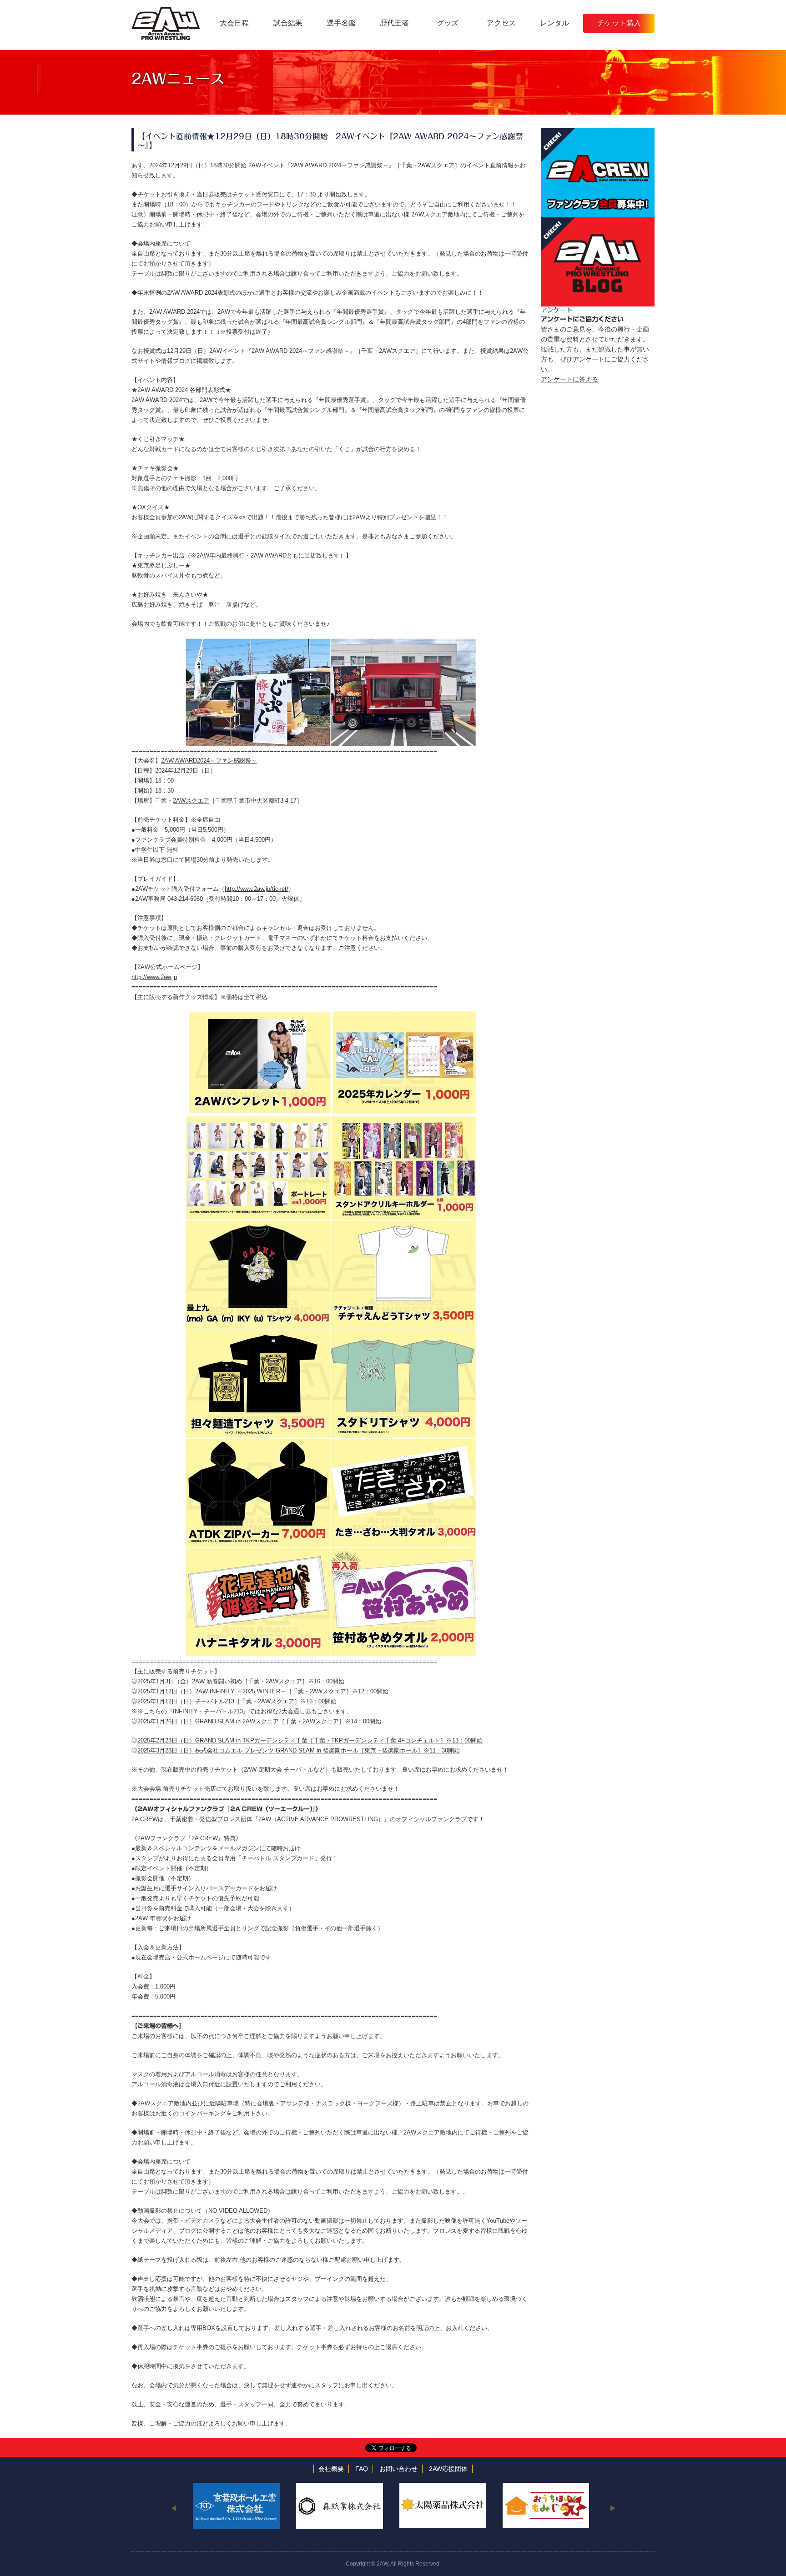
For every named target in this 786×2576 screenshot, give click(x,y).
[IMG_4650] (331, 1016)
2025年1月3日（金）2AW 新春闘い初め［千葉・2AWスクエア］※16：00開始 (241, 1681)
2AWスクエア (191, 801)
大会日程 (234, 23)
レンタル (554, 23)
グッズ (448, 23)
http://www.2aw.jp (154, 977)
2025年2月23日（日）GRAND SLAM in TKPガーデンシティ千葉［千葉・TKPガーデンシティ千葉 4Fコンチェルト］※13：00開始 (310, 1740)
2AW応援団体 (448, 2469)
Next (612, 2508)
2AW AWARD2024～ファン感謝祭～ (209, 761)
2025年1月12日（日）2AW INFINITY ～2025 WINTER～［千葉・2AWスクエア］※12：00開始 (263, 1691)
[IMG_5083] (331, 643)
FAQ (362, 2469)
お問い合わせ (398, 2469)
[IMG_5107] (331, 1443)
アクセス (501, 23)
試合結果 (288, 23)
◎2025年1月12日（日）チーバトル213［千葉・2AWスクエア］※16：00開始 (234, 1701)
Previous (174, 2508)
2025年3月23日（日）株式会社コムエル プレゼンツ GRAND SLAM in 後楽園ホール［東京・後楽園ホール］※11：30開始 (299, 1750)
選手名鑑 (341, 23)
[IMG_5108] (331, 1225)
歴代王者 (394, 23)
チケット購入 (619, 23)
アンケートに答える (569, 379)
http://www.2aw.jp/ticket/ (257, 889)
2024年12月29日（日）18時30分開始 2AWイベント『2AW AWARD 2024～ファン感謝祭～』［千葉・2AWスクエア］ (305, 165)
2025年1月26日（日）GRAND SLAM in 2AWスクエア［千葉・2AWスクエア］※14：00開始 (259, 1721)
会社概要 (331, 2469)
